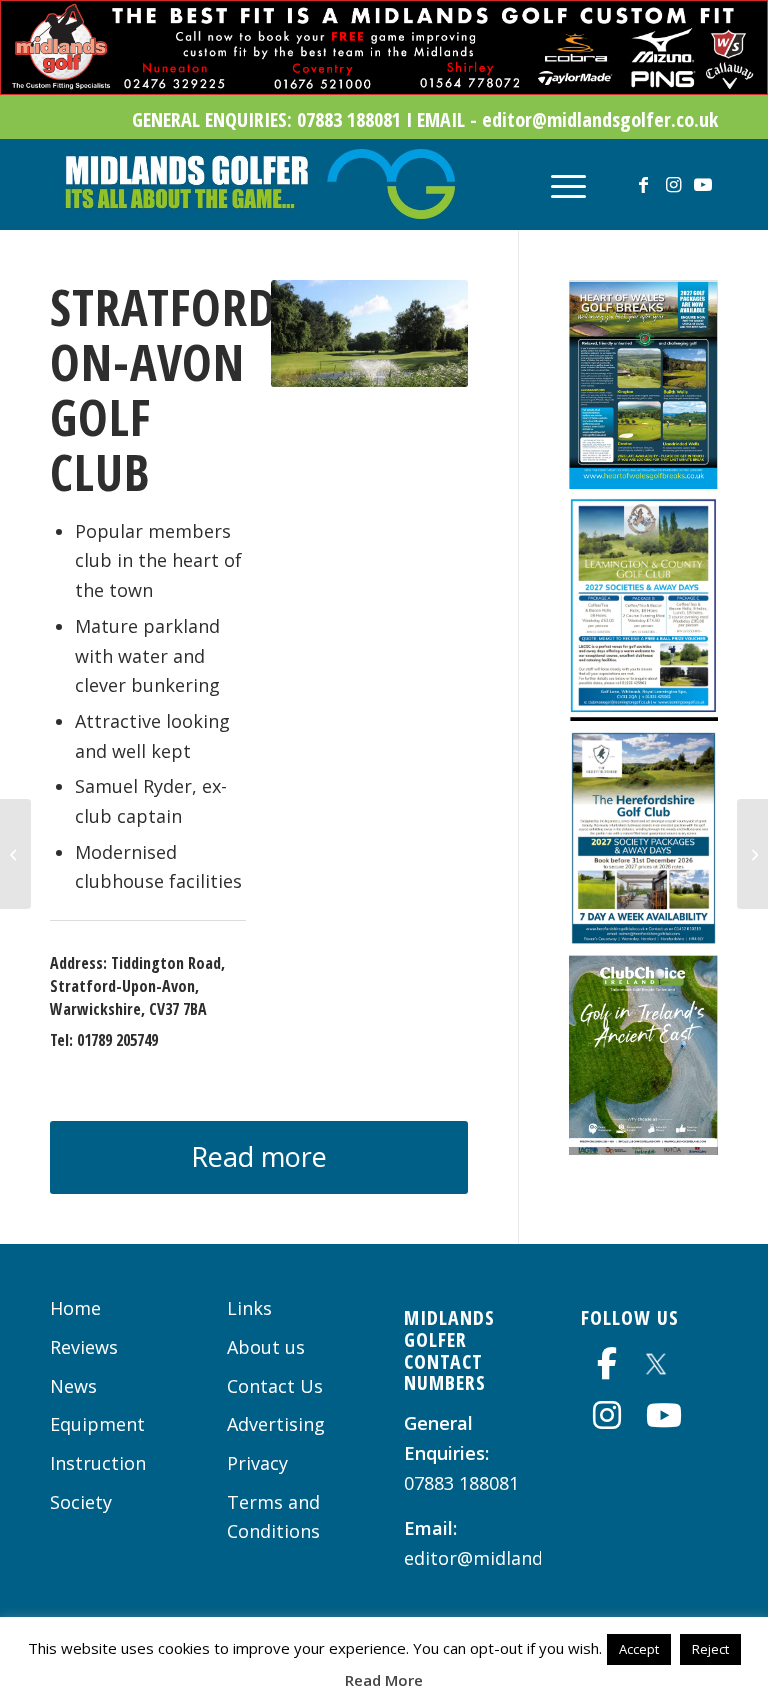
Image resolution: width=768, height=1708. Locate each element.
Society (81, 1502)
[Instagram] (607, 1415)
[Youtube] (664, 1415)
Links (249, 1308)
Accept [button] (639, 1649)
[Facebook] (607, 1363)
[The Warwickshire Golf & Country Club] (15, 854)
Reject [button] (710, 1649)
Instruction (98, 1463)
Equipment (97, 1424)
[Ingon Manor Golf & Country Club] (752, 854)
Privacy (257, 1463)
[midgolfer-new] (257, 184)
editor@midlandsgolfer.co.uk (528, 1558)
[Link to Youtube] (703, 184)
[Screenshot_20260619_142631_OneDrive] (643, 939)
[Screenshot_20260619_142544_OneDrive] (643, 482)
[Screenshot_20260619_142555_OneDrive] (643, 714)
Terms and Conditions (273, 1517)
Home (75, 1308)
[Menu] (558, 184)
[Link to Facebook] (643, 184)
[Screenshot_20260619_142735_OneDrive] (643, 1148)
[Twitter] (656, 1361)
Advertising (276, 1424)
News (73, 1386)
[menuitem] (558, 184)
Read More (384, 1680)
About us (266, 1347)
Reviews (84, 1347)
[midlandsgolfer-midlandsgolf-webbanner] (384, 88)
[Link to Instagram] (673, 184)
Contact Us (275, 1386)
